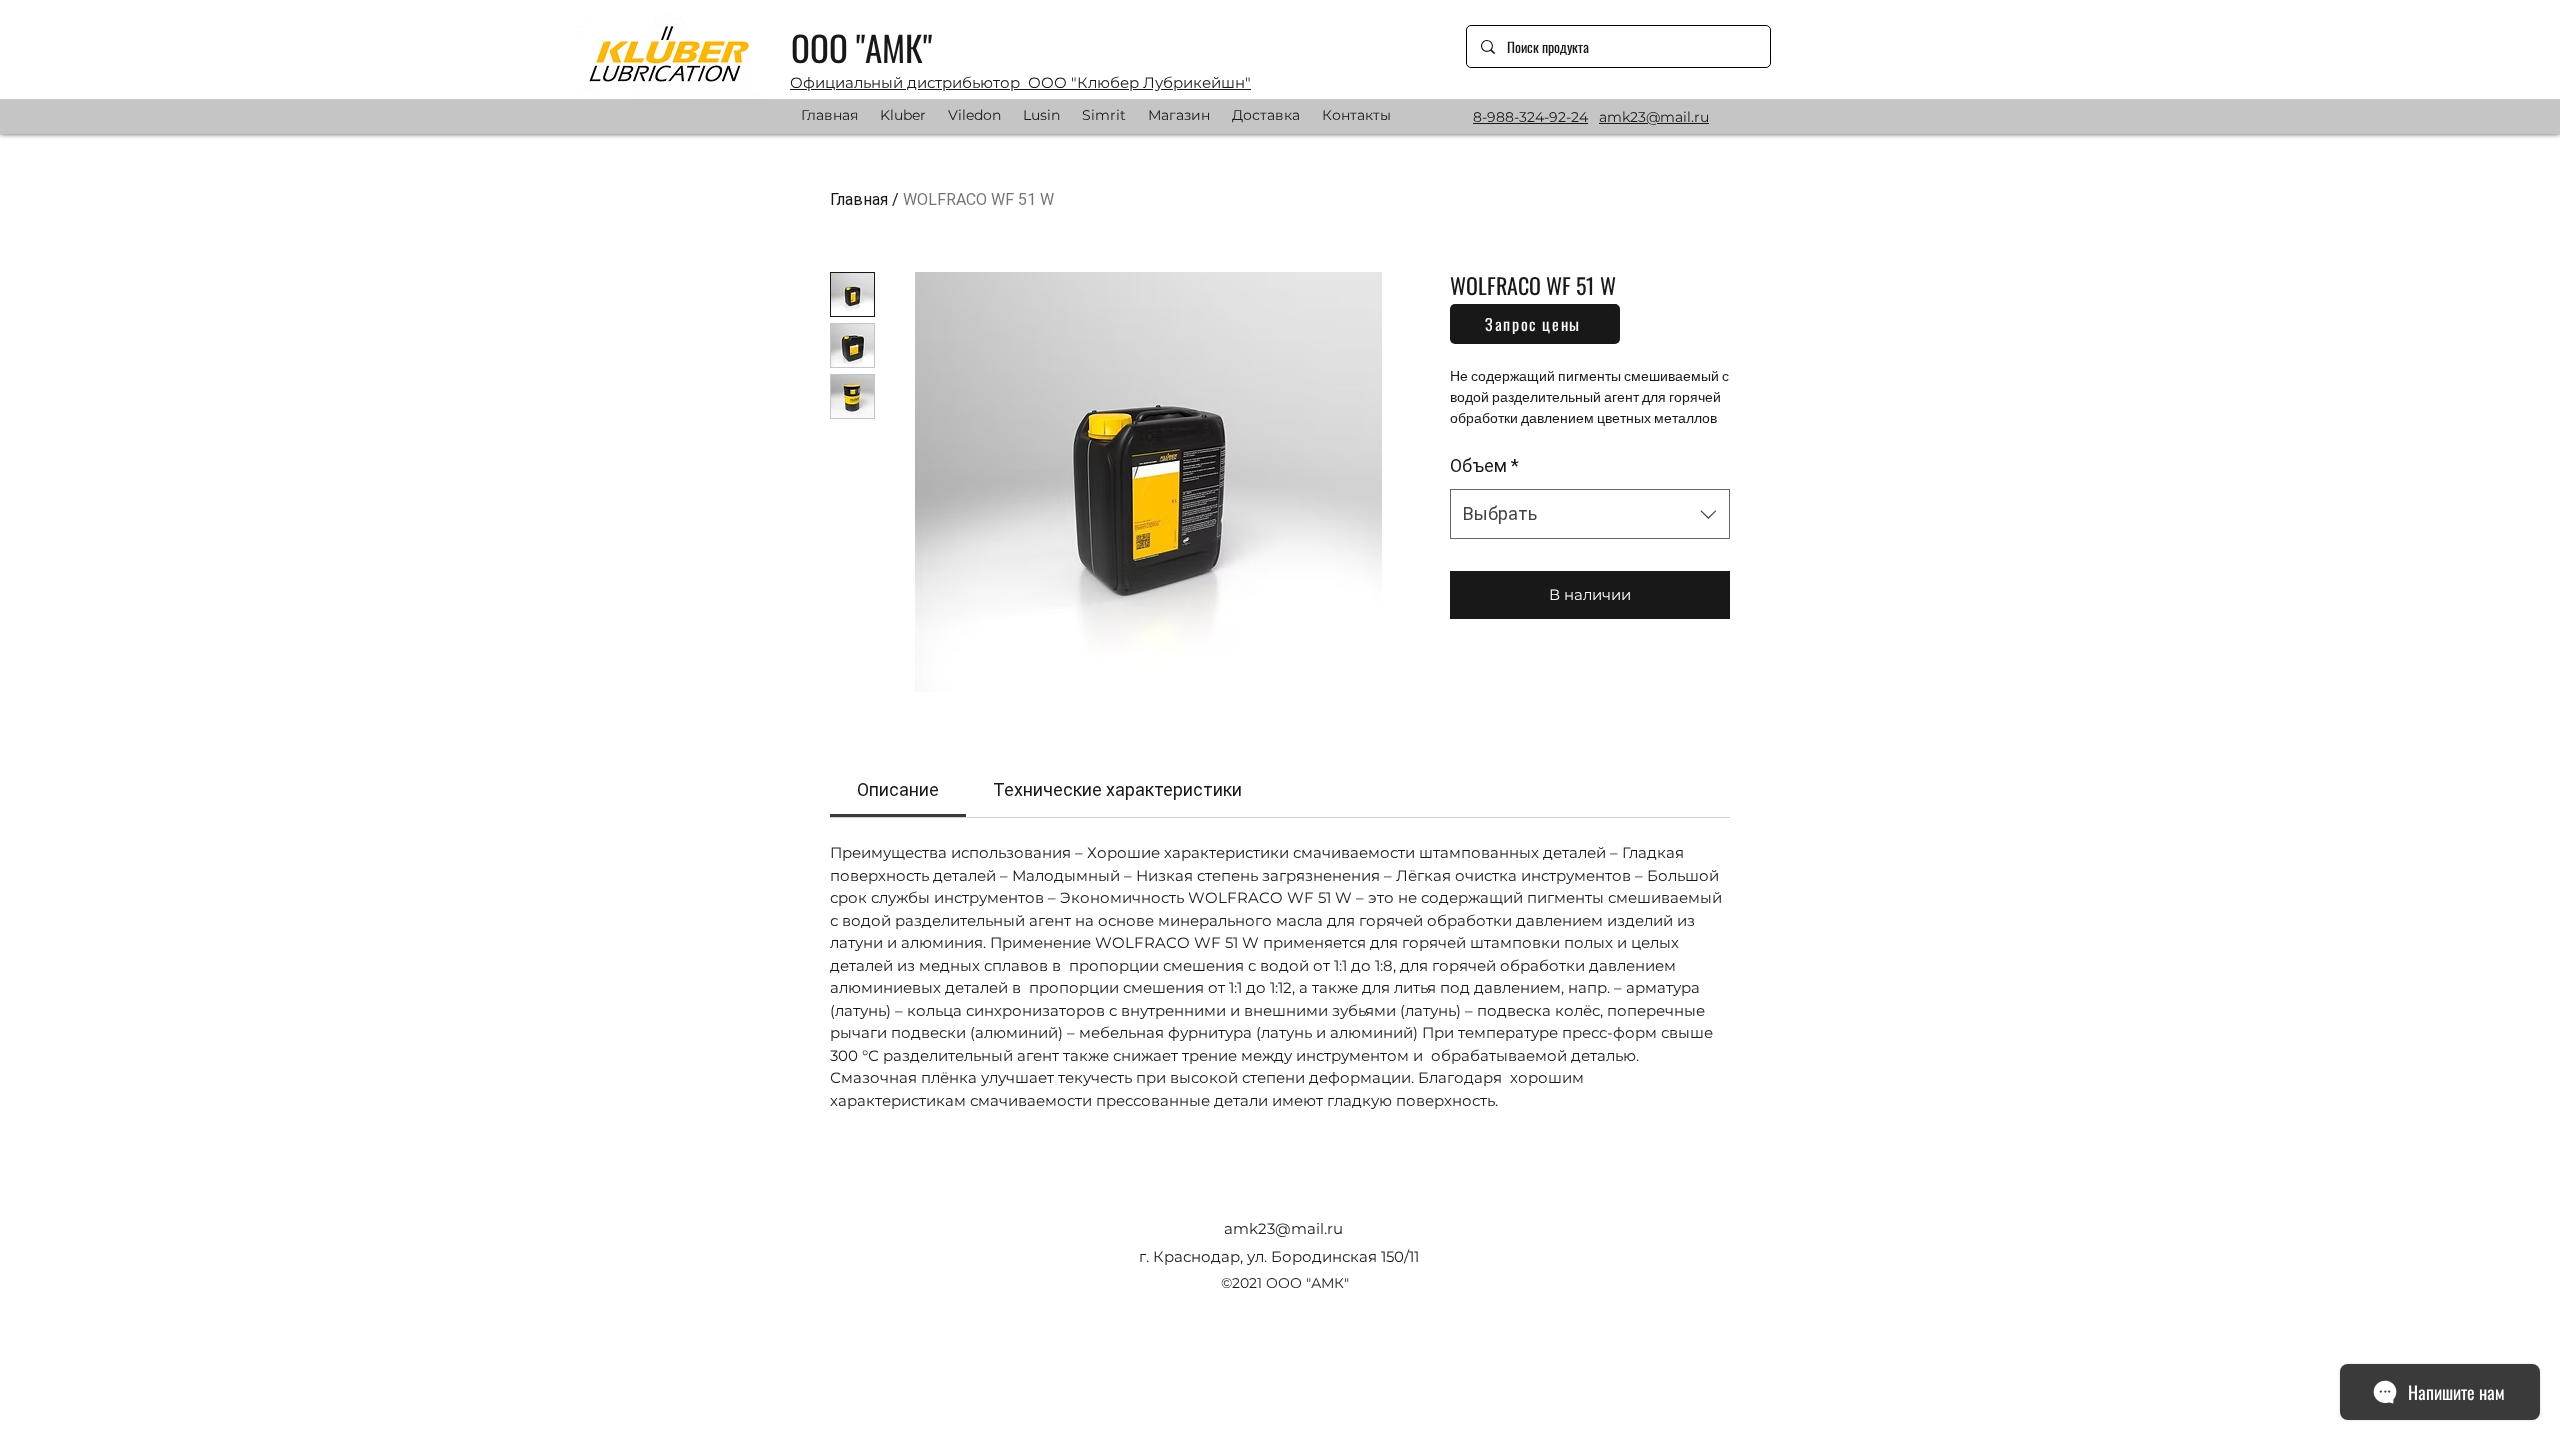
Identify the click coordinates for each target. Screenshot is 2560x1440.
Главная (859, 199)
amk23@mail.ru (1283, 1228)
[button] (1535, 324)
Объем (1484, 465)
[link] (898, 789)
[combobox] (1590, 514)
